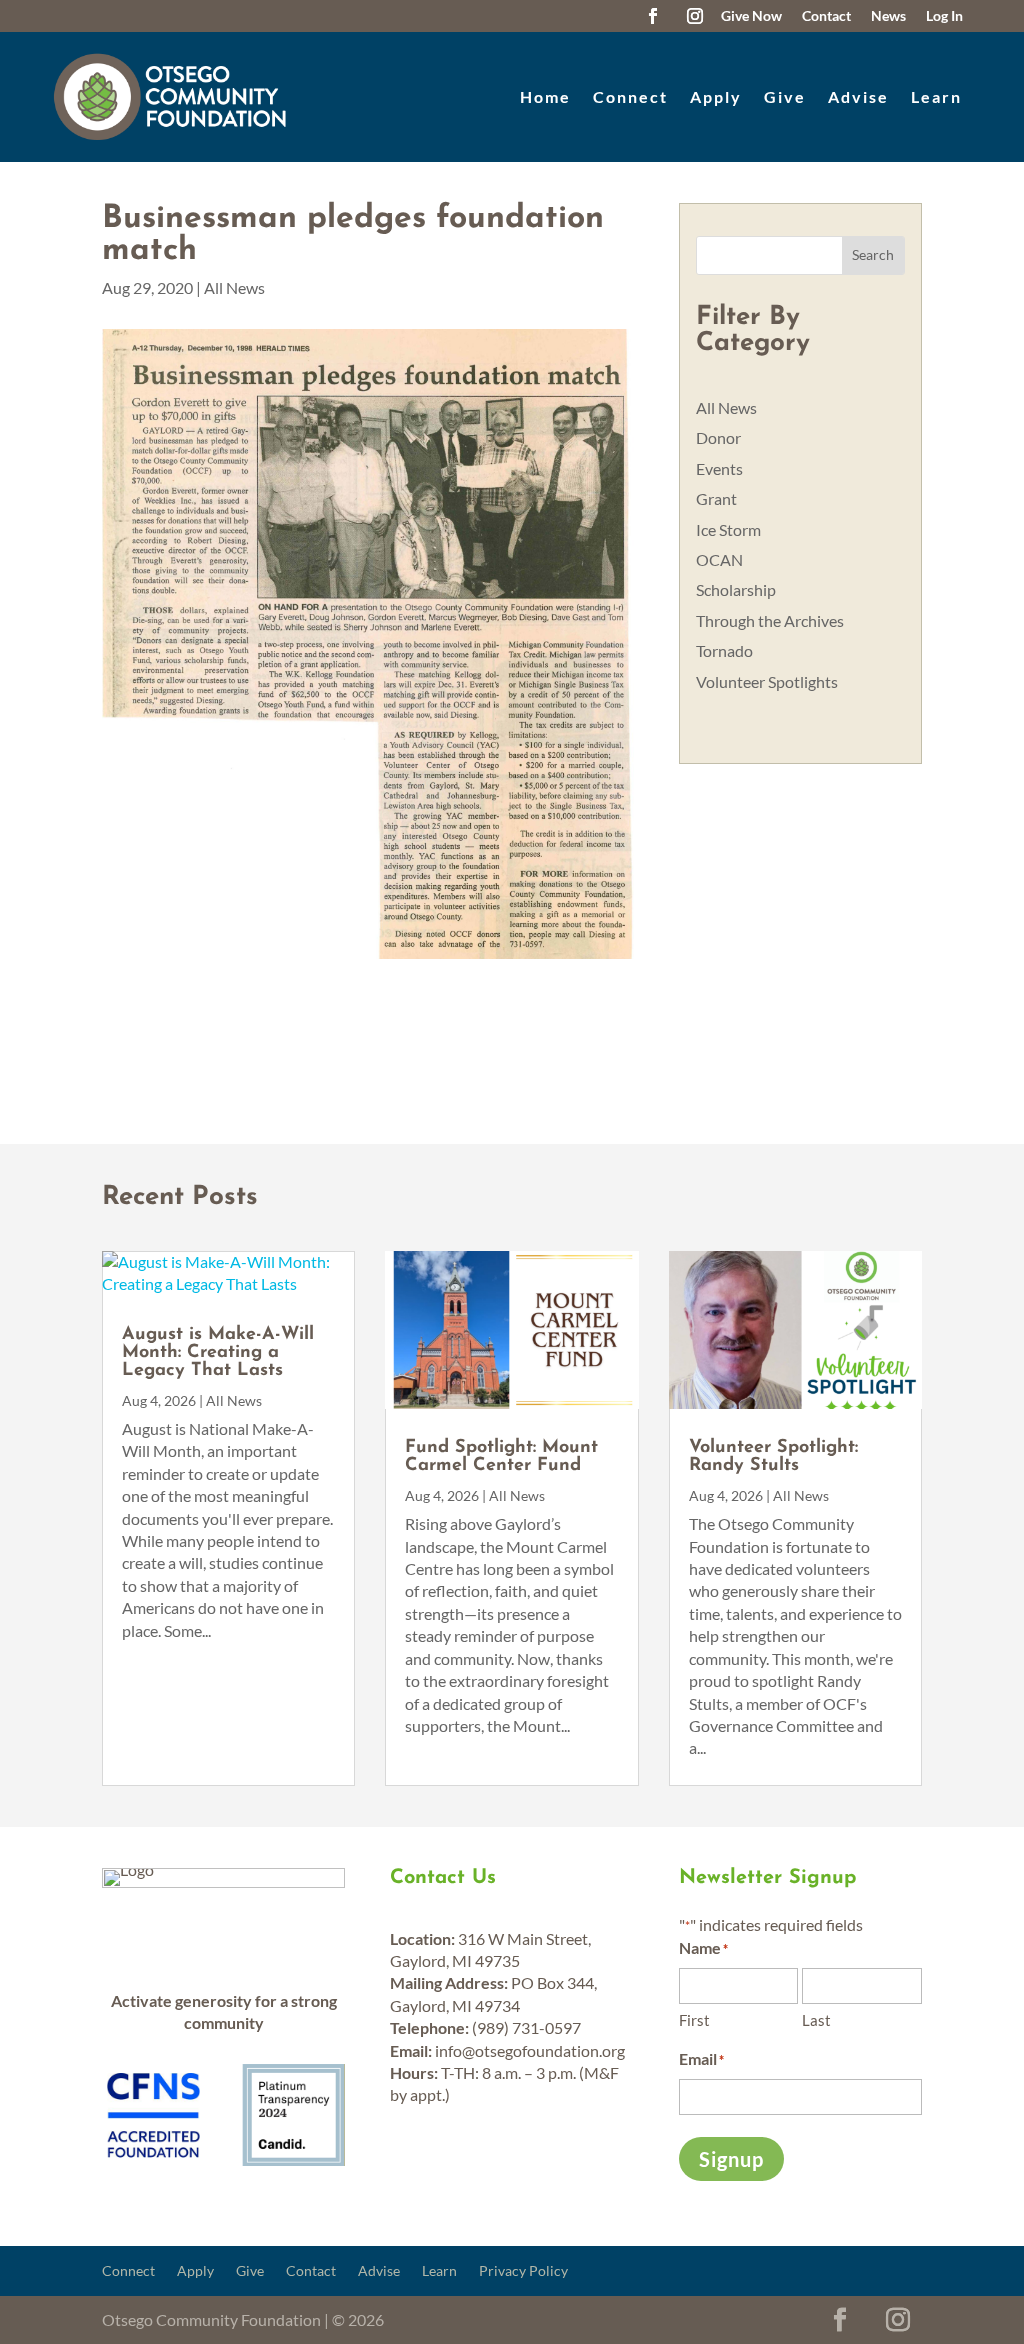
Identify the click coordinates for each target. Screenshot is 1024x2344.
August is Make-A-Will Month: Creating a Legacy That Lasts (218, 1353)
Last (816, 2020)
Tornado (724, 650)
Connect (630, 96)
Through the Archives (770, 620)
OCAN (719, 559)
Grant (716, 498)
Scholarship (736, 589)
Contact (311, 2271)
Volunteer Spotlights (767, 681)
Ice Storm (728, 529)
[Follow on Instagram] (695, 16)
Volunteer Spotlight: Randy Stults (773, 1457)
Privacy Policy (523, 2271)
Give (785, 96)
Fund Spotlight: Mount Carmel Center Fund (501, 1457)
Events (719, 468)
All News (234, 287)
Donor (718, 437)
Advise (858, 96)
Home (545, 96)
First (694, 2020)
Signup (731, 2159)
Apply (716, 96)
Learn (936, 96)
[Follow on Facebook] (653, 16)
